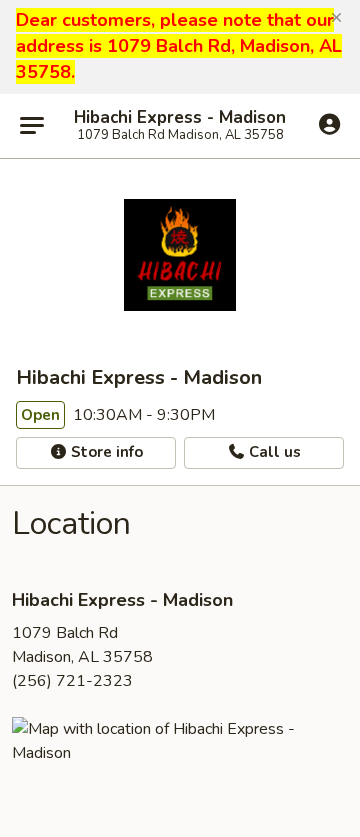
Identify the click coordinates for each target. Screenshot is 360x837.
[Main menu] (32, 126)
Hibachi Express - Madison (180, 118)
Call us (273, 452)
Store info (105, 452)
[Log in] (329, 125)
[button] (336, 18)
